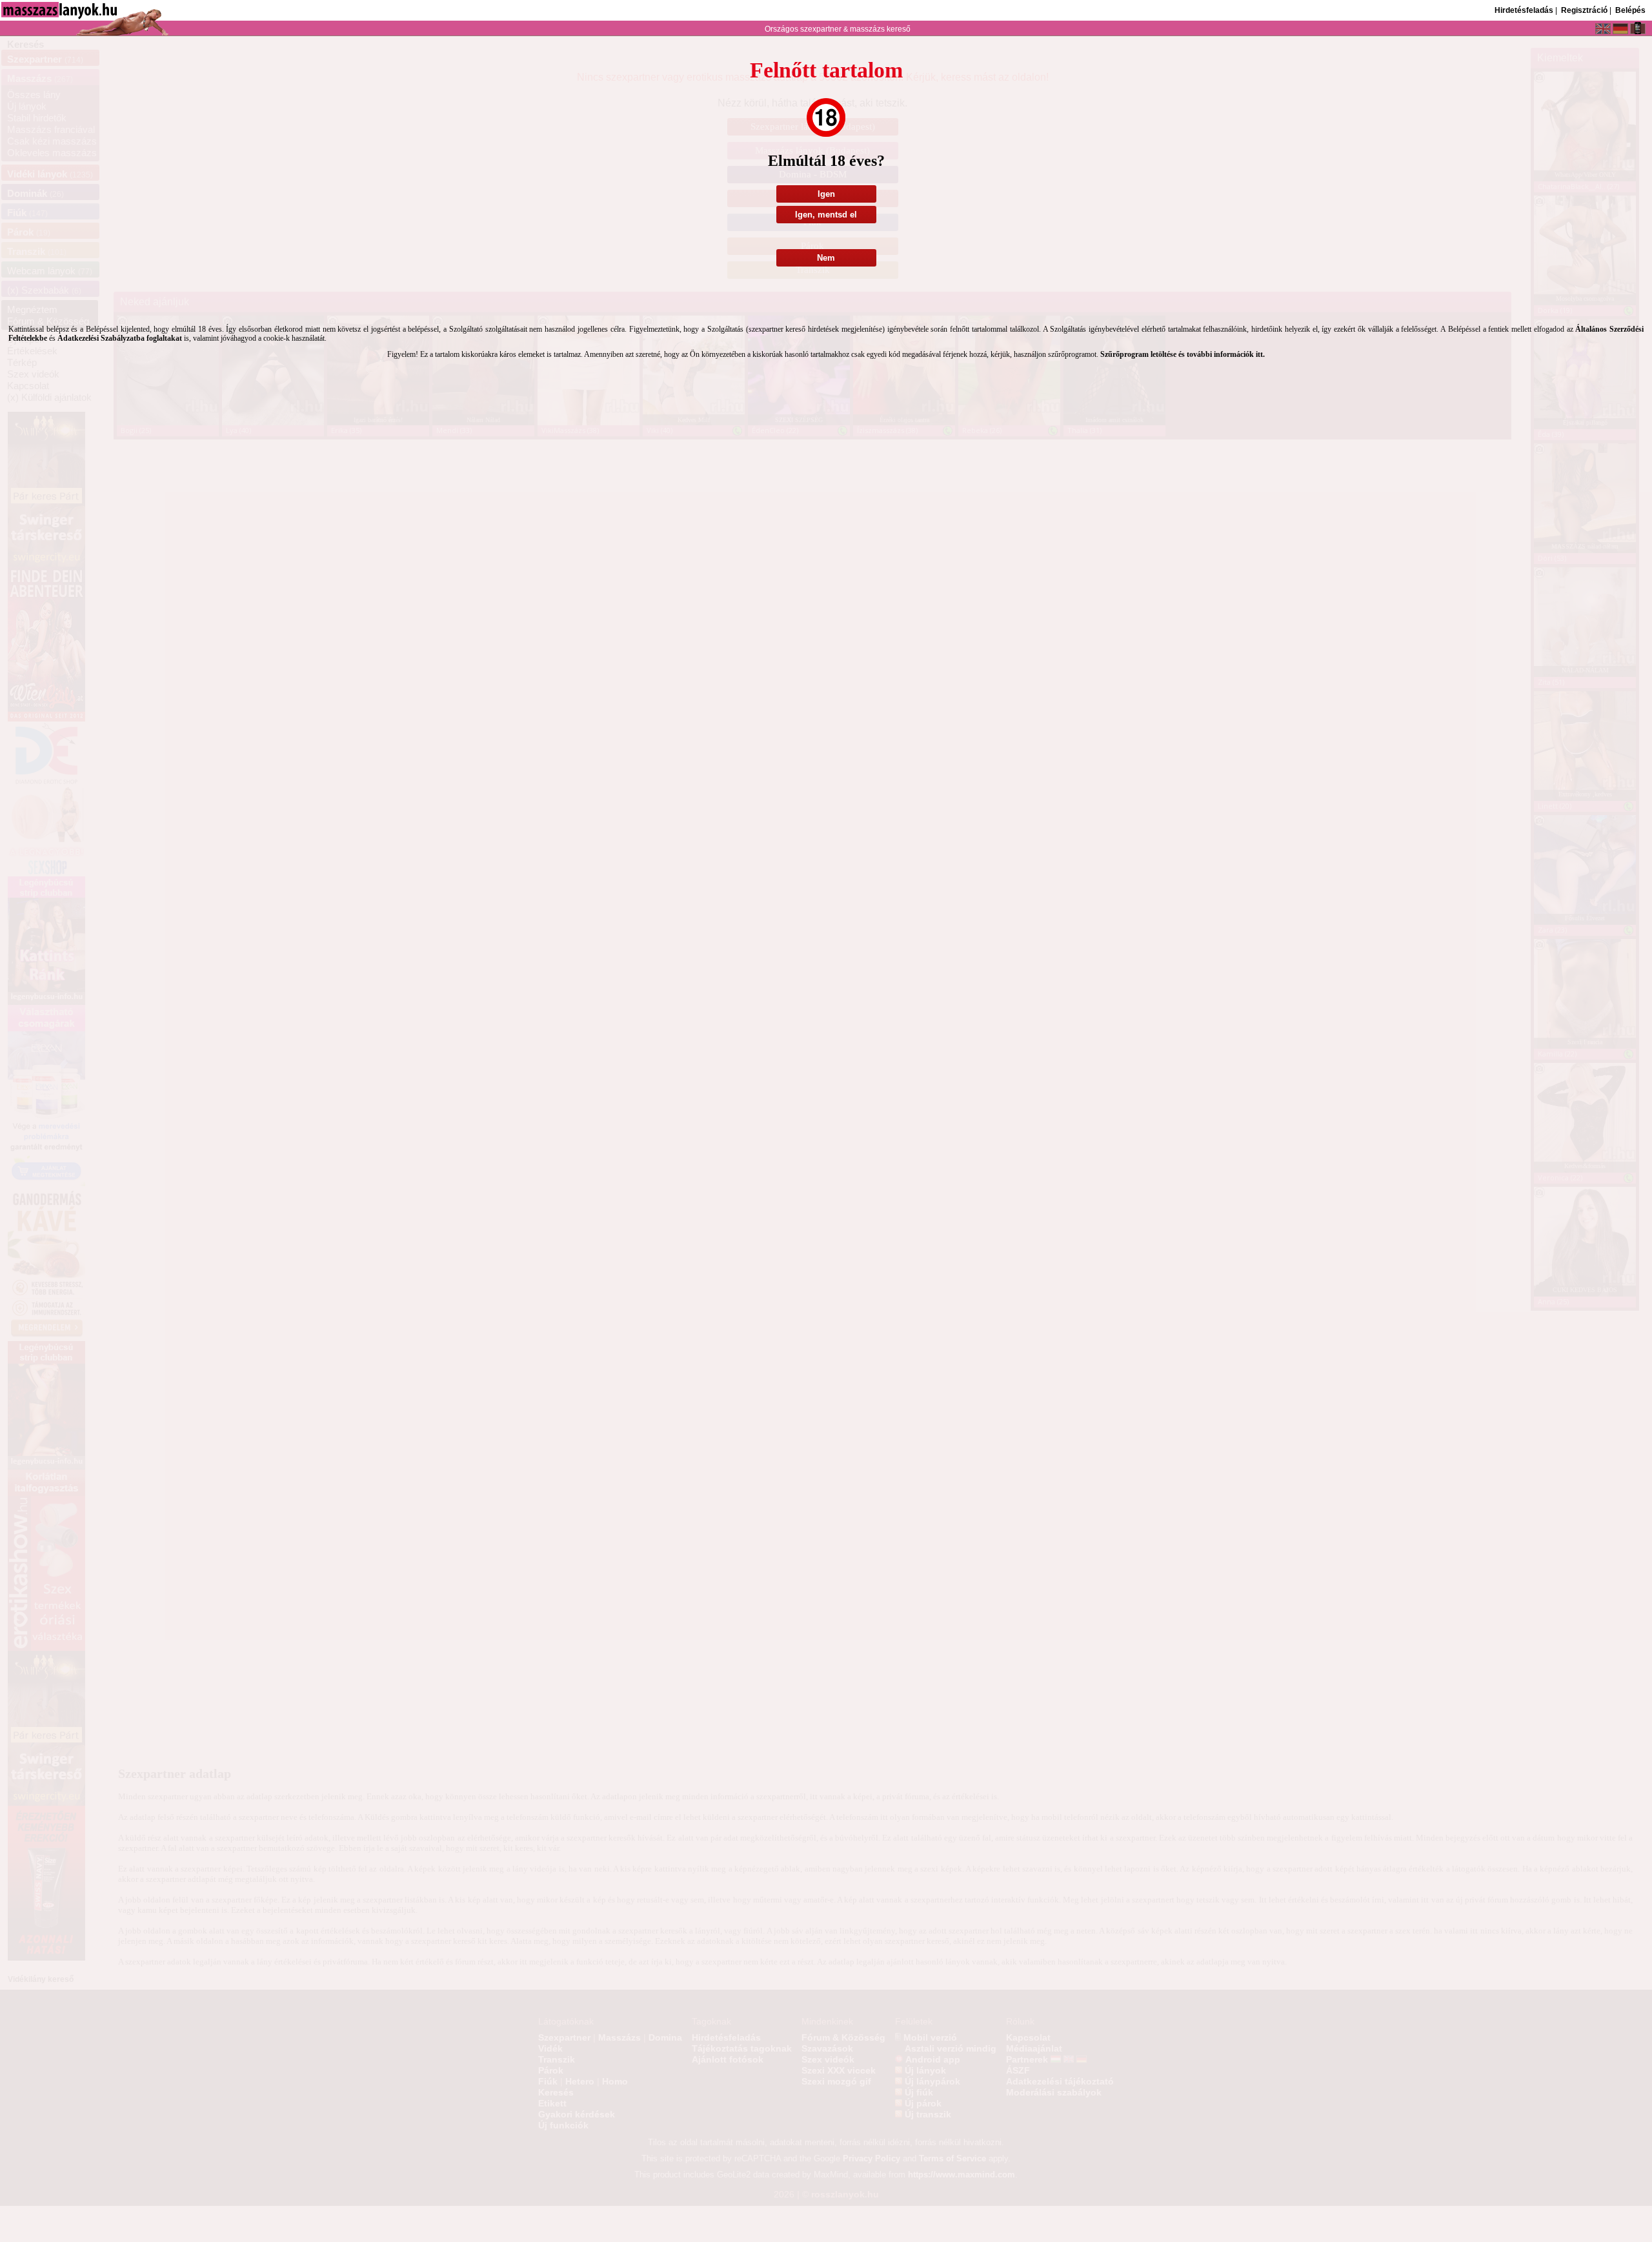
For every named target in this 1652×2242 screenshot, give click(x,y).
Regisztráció (1584, 10)
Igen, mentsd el (826, 215)
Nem (826, 258)
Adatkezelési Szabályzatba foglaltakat (120, 338)
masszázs (868, 29)
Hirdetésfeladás (1524, 10)
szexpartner (821, 29)
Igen (826, 194)
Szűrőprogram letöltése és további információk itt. (1183, 354)
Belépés (1630, 10)
